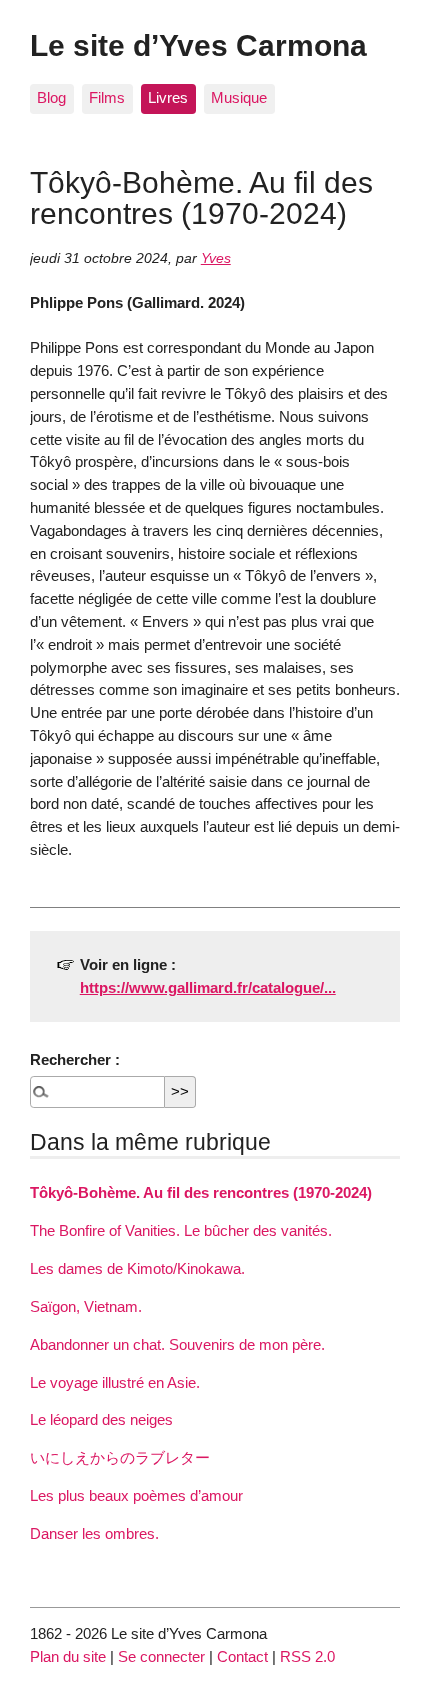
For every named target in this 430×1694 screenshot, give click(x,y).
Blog (51, 97)
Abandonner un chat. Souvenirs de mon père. (177, 1344)
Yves (216, 258)
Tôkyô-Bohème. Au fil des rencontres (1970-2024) (201, 1192)
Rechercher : (75, 1059)
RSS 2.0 (307, 1656)
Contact (242, 1656)
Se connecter (161, 1656)
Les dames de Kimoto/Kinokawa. (137, 1268)
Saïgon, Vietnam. (86, 1306)
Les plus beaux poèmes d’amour (136, 1495)
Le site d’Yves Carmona (198, 45)
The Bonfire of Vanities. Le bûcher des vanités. (181, 1230)
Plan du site (68, 1656)
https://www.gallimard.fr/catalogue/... (208, 987)
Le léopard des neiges (101, 1419)
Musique (239, 97)
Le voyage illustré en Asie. (115, 1382)
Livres (168, 97)
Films (107, 97)
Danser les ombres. (94, 1533)
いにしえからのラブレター (120, 1457)
